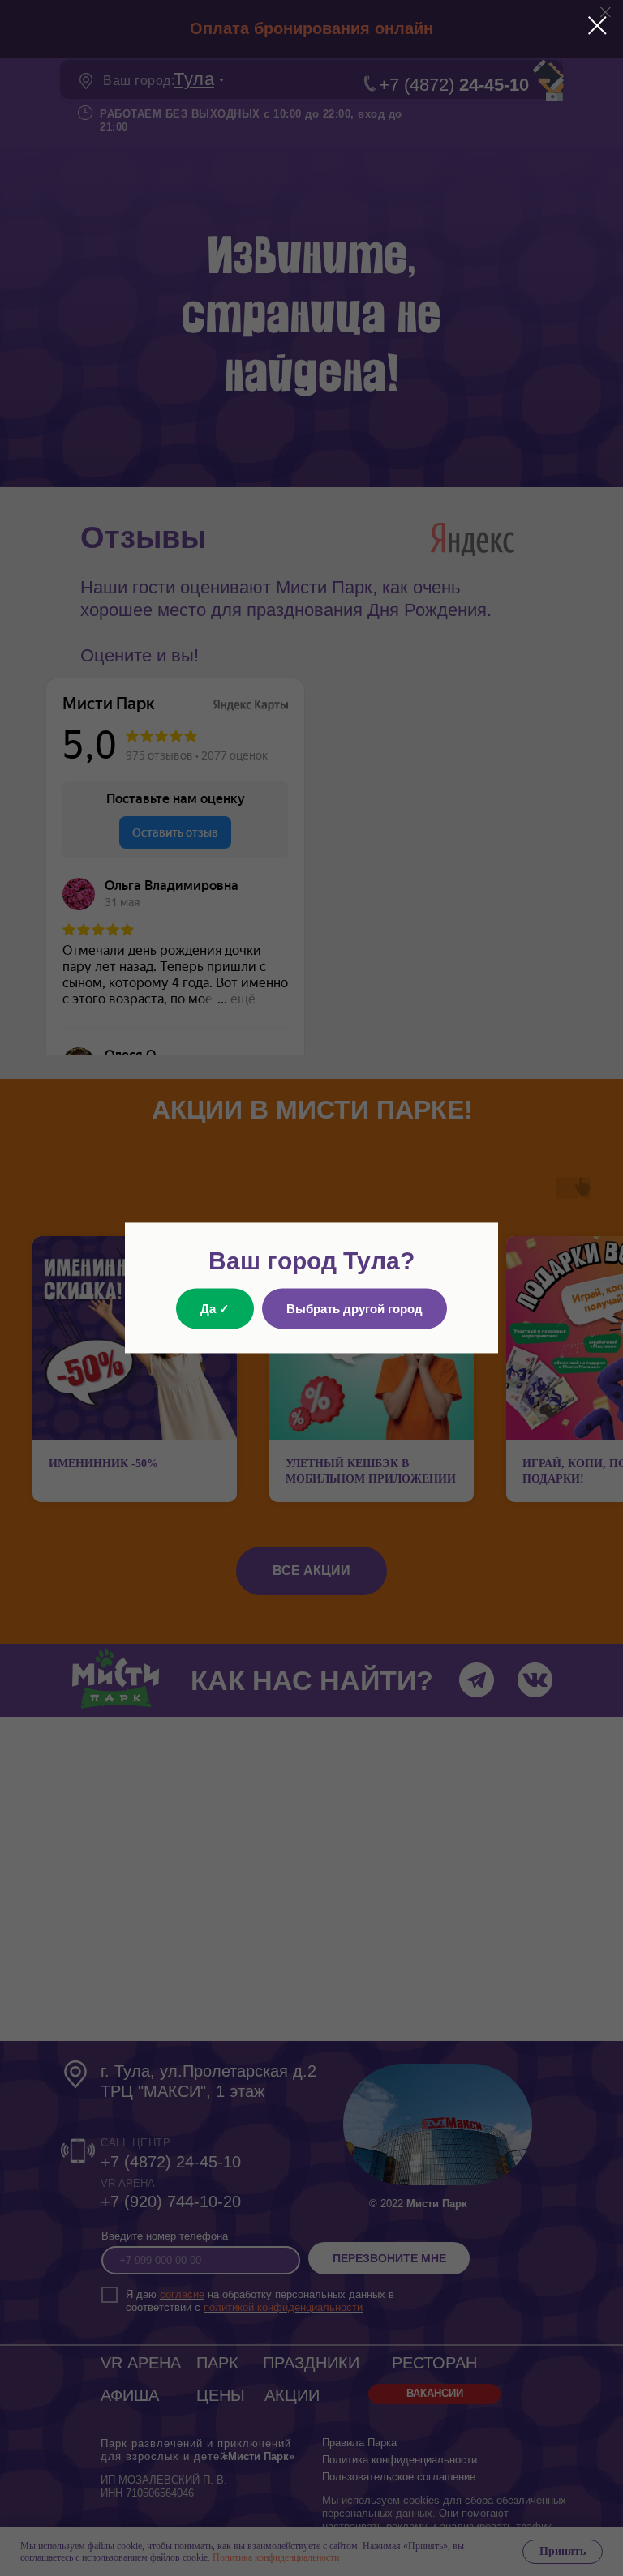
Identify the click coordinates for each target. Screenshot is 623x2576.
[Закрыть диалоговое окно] (597, 26)
